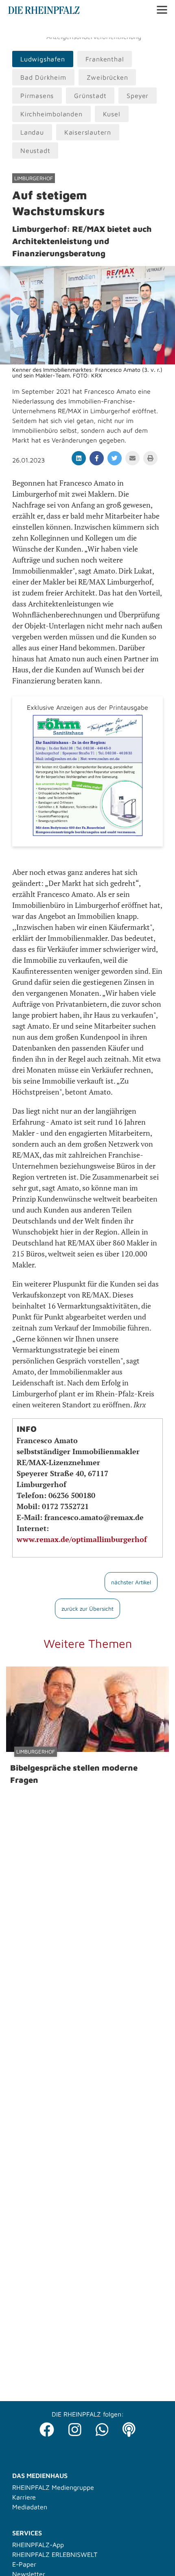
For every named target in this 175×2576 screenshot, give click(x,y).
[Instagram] (75, 2427)
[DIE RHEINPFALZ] (44, 12)
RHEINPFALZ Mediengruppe (53, 2487)
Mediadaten (30, 2507)
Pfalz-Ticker (49, 29)
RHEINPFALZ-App (38, 2545)
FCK (132, 29)
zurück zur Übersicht (87, 1609)
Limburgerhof (34, 178)
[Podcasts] (129, 2427)
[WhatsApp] (102, 2427)
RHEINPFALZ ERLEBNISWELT (55, 2554)
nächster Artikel (131, 1582)
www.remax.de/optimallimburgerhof (82, 1539)
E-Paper (24, 2564)
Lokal (17, 29)
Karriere (24, 2497)
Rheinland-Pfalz (96, 29)
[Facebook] (47, 2427)
